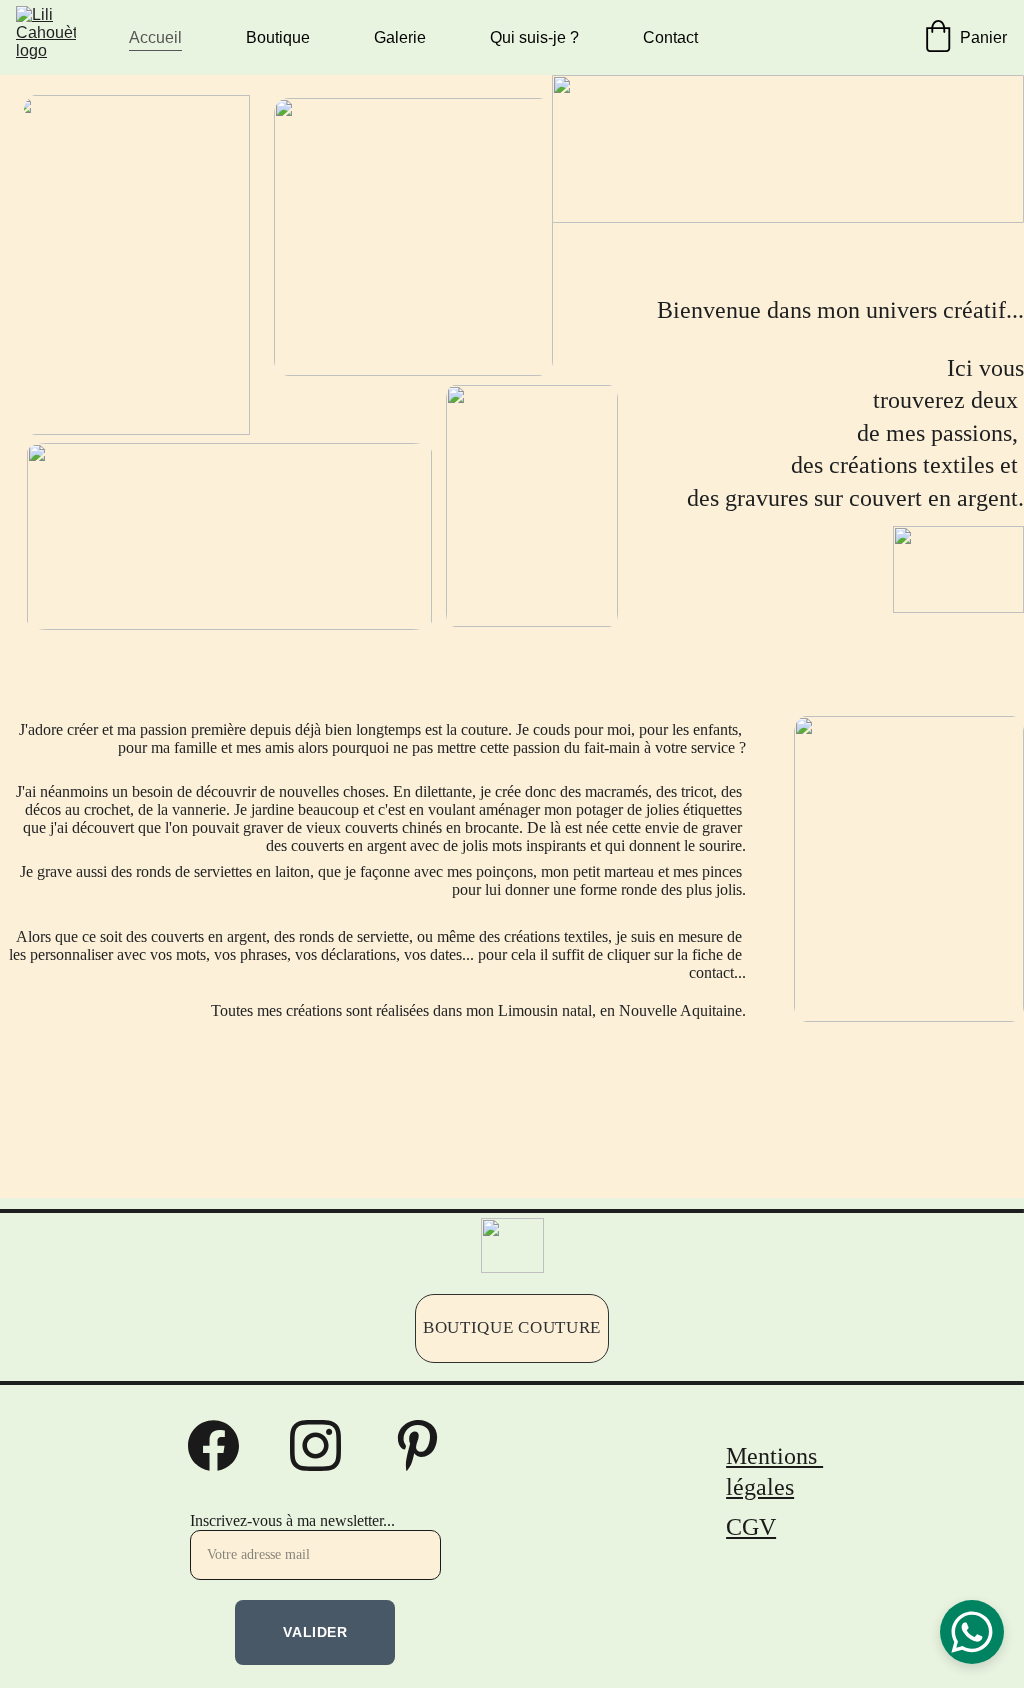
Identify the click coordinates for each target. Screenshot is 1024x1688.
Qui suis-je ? (534, 37)
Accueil (155, 37)
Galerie (400, 37)
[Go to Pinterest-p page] (417, 1445)
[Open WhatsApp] (972, 1632)
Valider (315, 1632)
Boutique (278, 37)
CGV (751, 1527)
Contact (670, 37)
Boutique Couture (512, 1327)
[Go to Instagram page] (325, 1445)
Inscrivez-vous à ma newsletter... (292, 1520)
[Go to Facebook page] (223, 1445)
